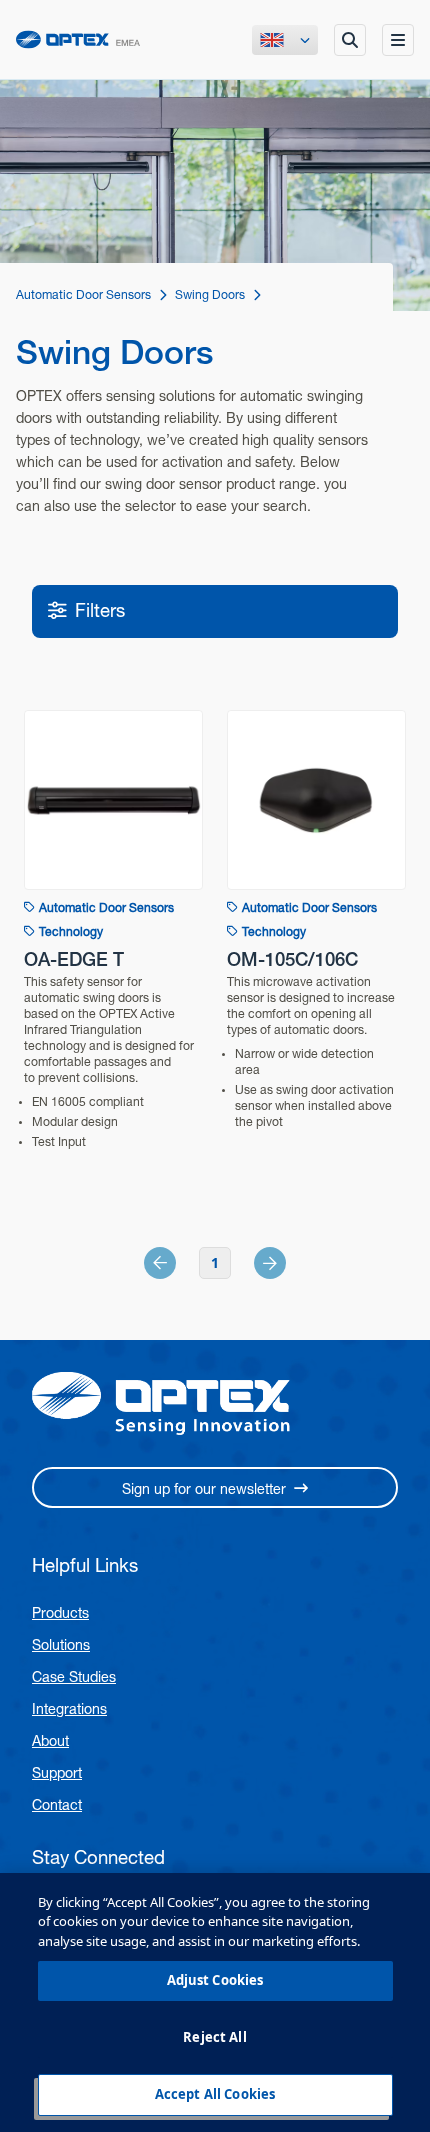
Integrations (69, 1709)
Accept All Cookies (215, 2094)
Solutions (61, 1645)
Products (60, 1613)
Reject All (214, 2037)
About (50, 1741)
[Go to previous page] (182, 1263)
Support (57, 1773)
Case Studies (74, 1677)
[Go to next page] (248, 1263)
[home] (78, 39)
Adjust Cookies (215, 1980)
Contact (57, 1805)
